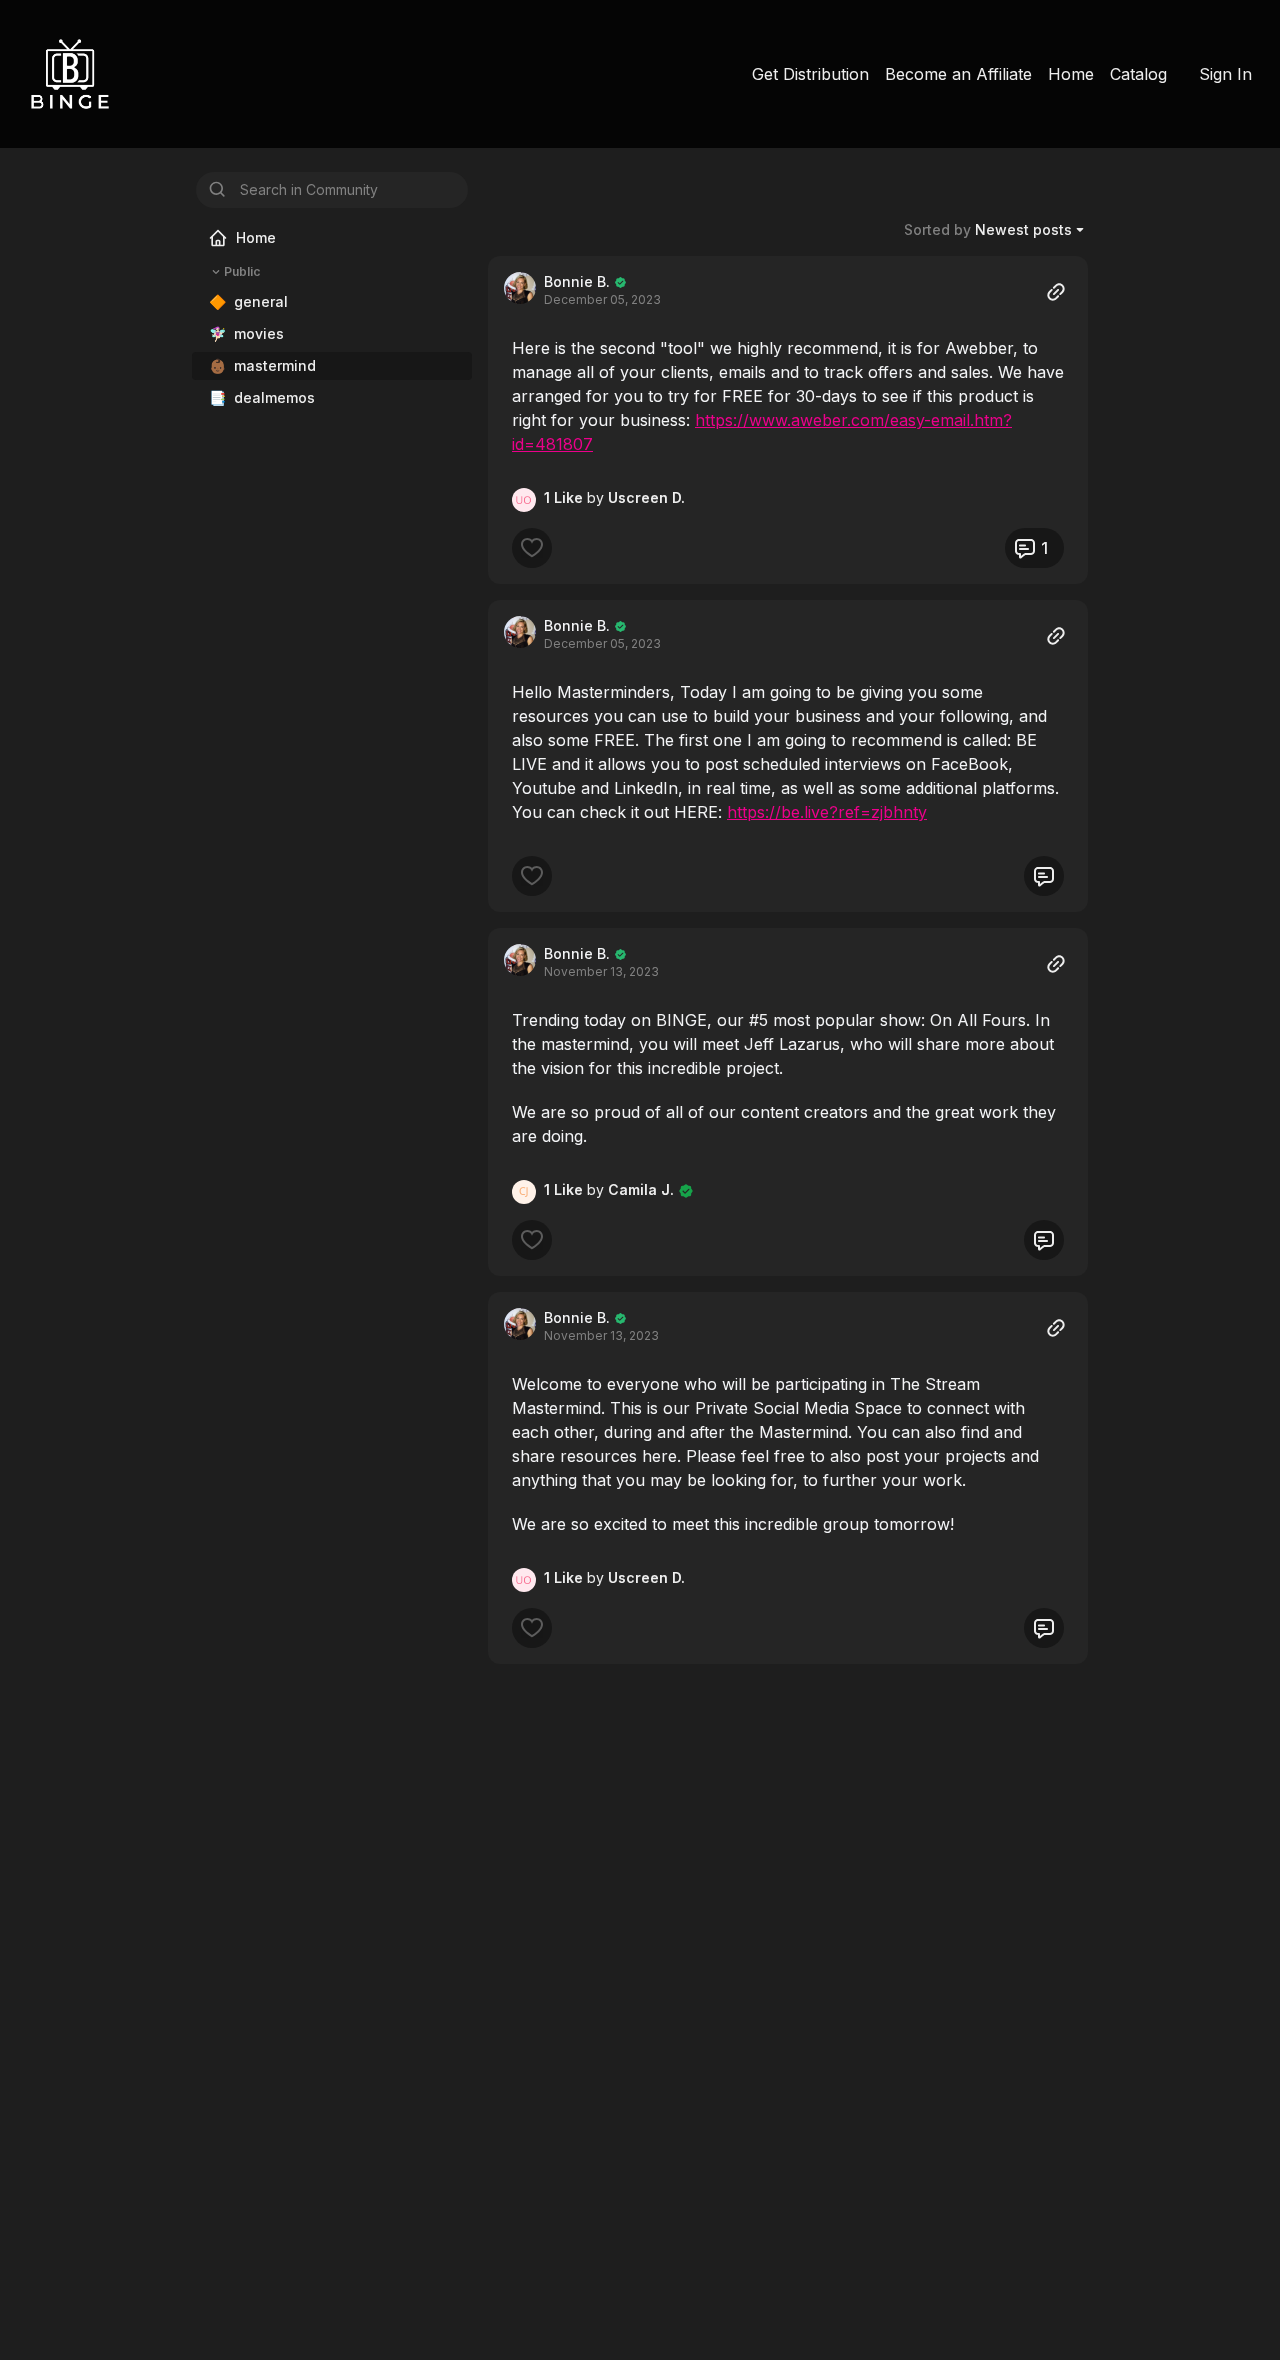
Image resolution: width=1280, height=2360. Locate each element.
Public (242, 271)
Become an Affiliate (958, 74)
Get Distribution (810, 74)
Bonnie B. (577, 281)
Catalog (1138, 74)
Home (1071, 74)
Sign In (1225, 74)
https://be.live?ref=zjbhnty (827, 812)
